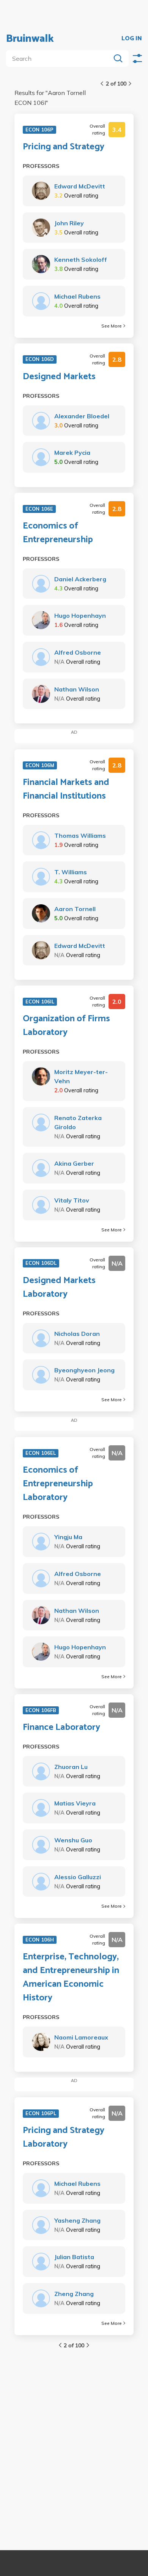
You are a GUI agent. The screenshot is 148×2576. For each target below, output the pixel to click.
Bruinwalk (30, 39)
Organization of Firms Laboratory (66, 1026)
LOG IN (132, 39)
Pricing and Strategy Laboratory (64, 2138)
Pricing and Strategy (64, 147)
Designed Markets (59, 377)
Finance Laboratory (61, 1728)
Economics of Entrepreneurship (58, 533)
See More (112, 326)
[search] (60, 59)
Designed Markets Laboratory (59, 1288)
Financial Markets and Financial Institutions (66, 790)
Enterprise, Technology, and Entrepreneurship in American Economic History (71, 1978)
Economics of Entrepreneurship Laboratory (58, 1484)
